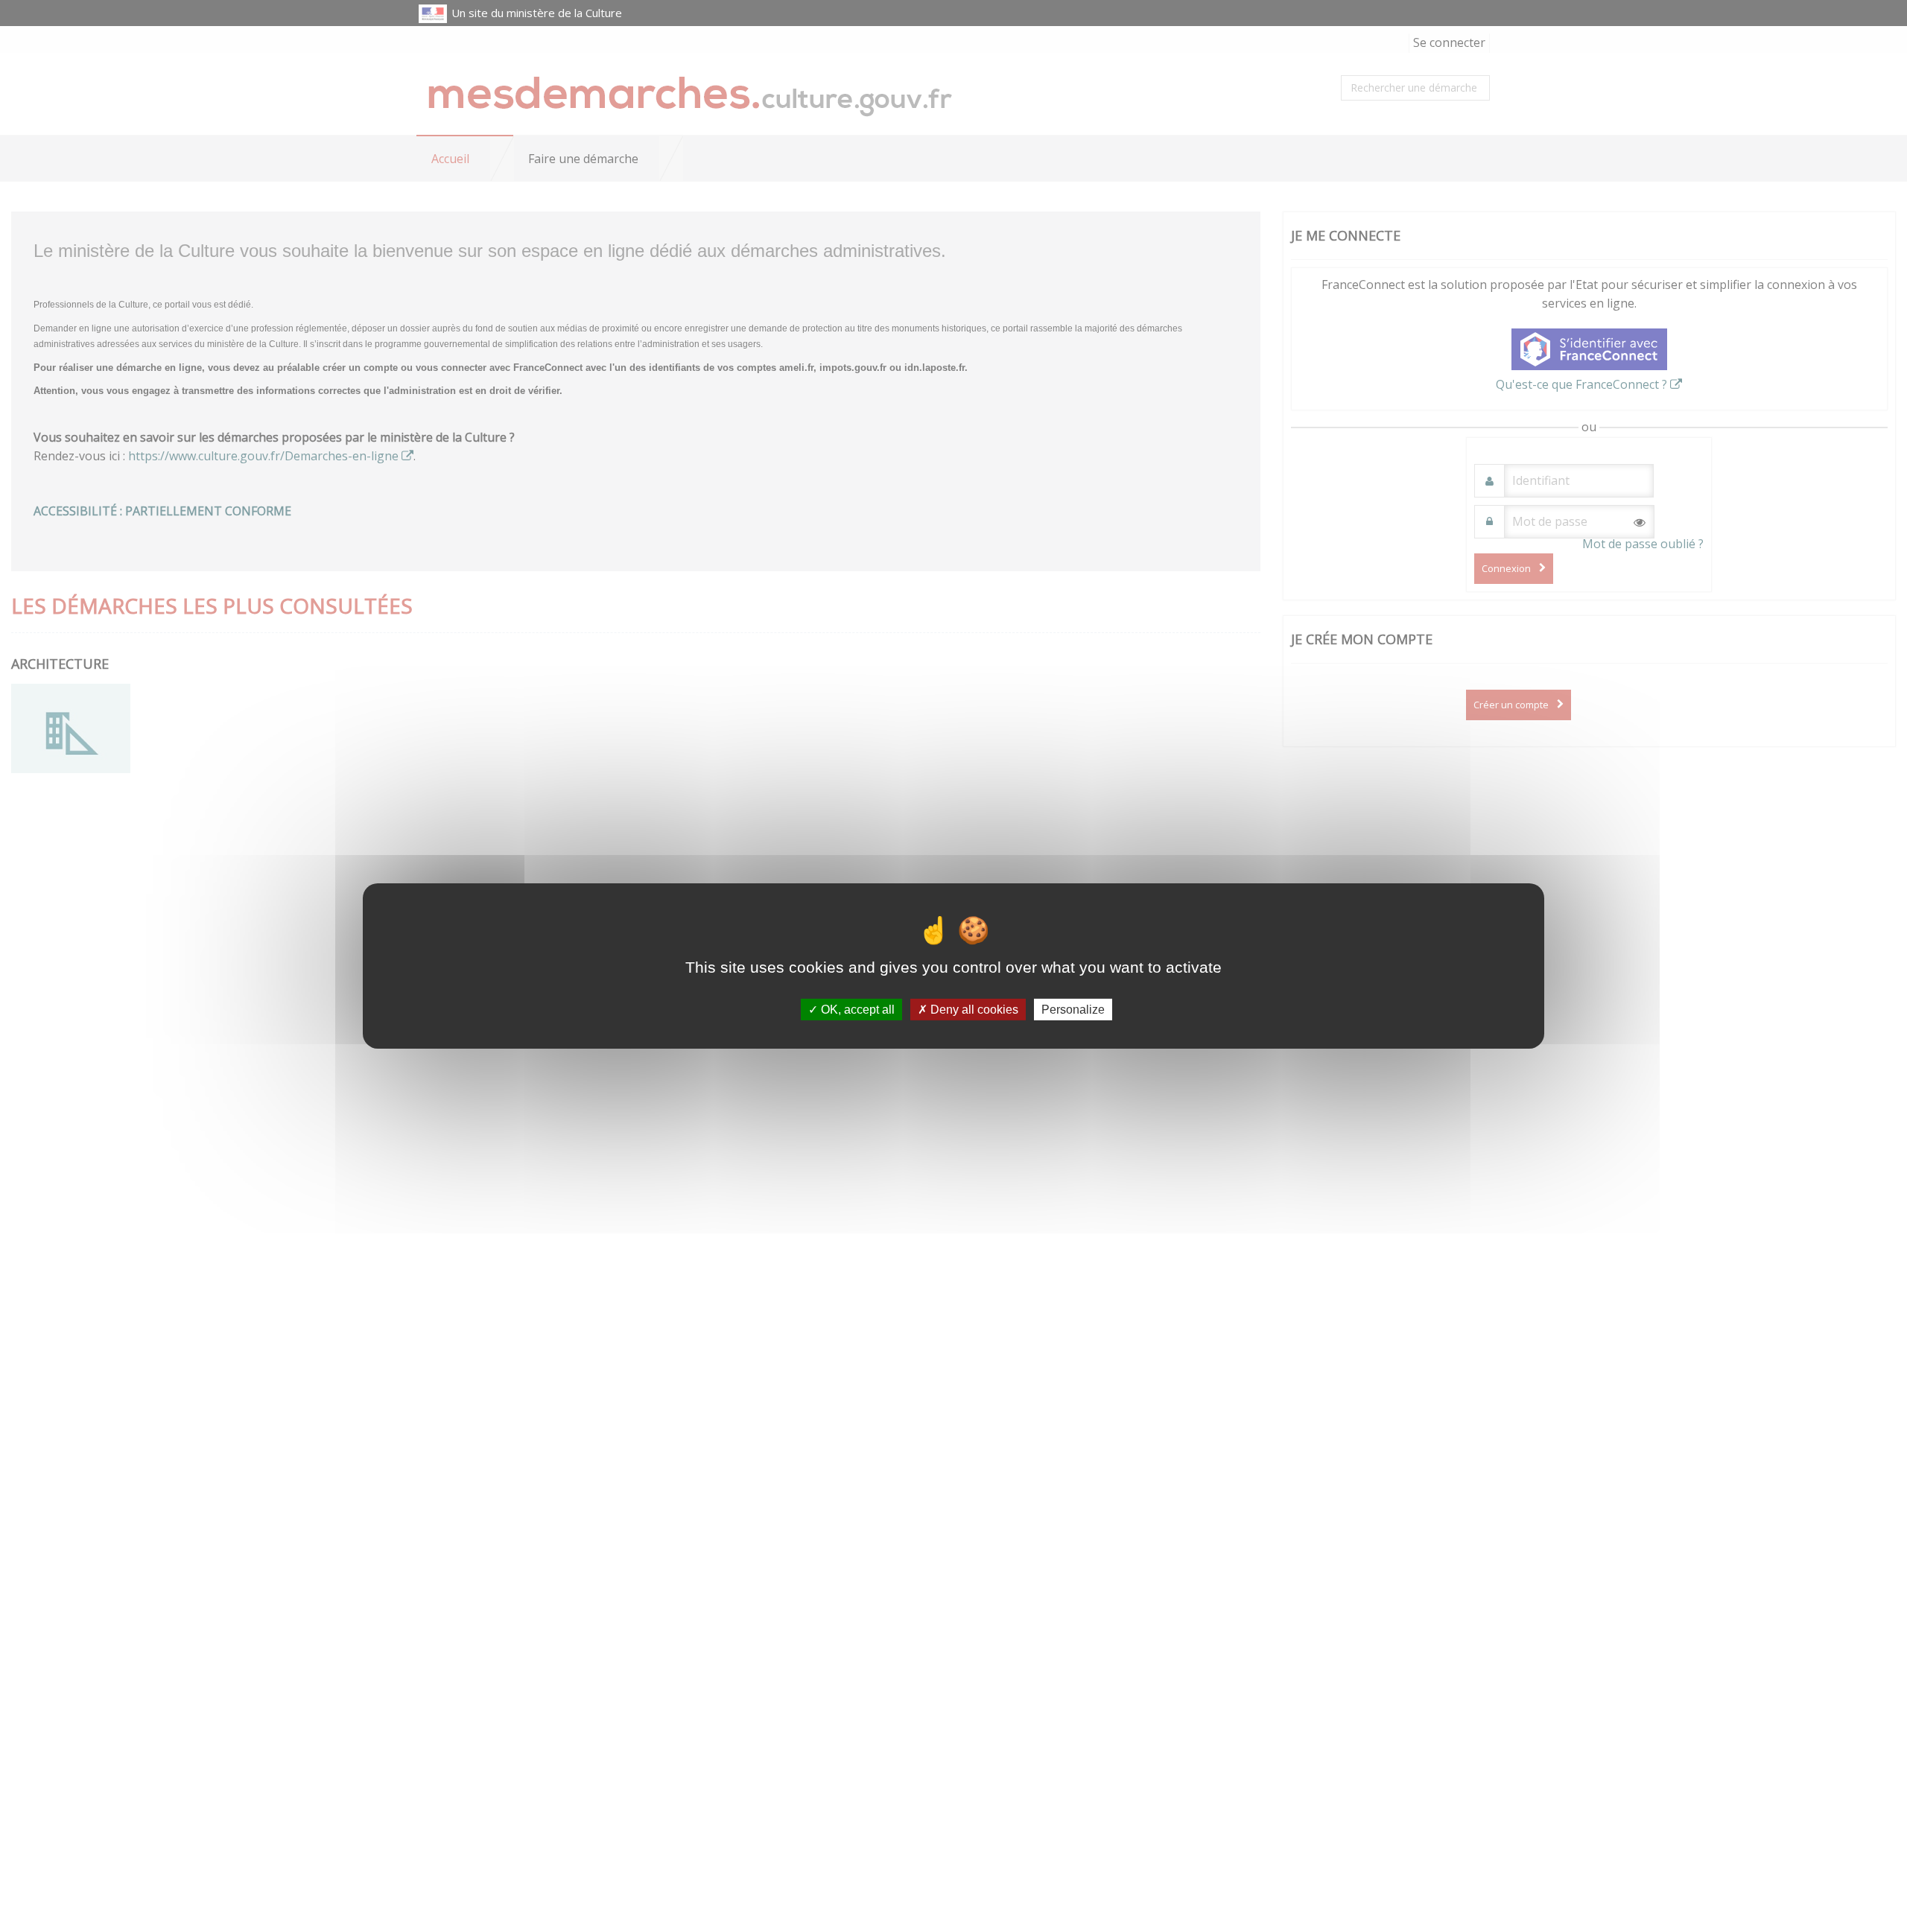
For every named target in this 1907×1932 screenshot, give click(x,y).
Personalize (1073, 1010)
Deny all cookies (973, 1010)
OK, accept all (856, 1010)
